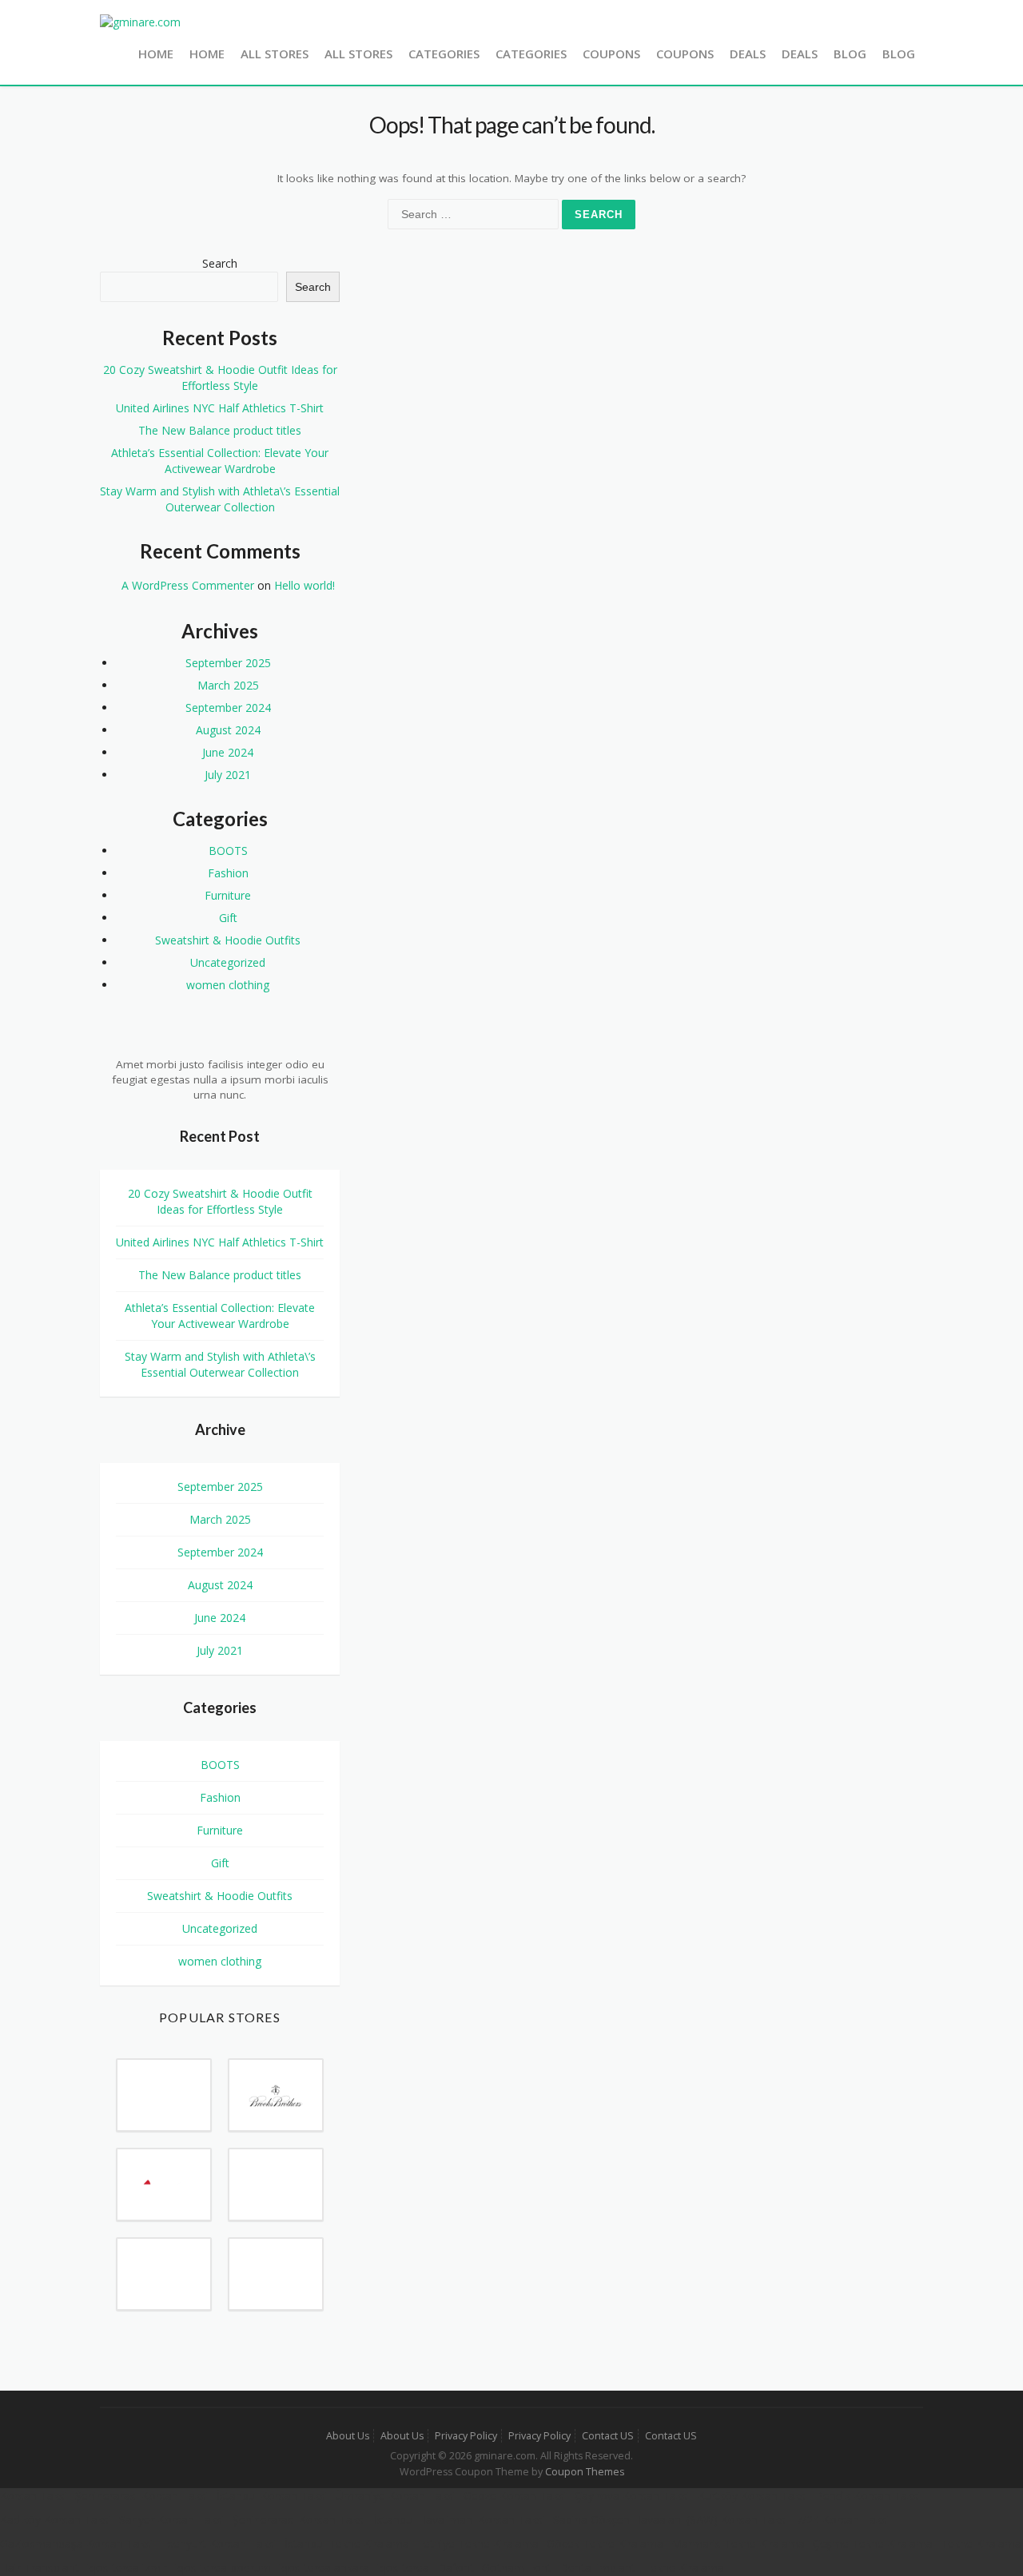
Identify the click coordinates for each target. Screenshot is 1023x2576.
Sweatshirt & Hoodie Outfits (228, 940)
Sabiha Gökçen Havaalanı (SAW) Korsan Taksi (671, 2520)
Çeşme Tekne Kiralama (873, 2544)
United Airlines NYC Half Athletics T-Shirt (220, 408)
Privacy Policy (466, 2436)
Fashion (228, 873)
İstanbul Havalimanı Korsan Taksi (460, 2520)
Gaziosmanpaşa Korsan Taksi (77, 2544)
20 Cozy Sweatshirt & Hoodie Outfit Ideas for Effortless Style (220, 378)
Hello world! (305, 585)
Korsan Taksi (34, 2496)
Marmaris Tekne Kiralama (738, 2544)
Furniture (228, 895)
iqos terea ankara (324, 2568)
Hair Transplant (40, 2568)
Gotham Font (517, 2568)
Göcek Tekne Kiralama (605, 2544)
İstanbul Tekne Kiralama (347, 2544)
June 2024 (228, 752)
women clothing (228, 985)
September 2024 (228, 708)
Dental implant (597, 2568)
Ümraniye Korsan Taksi (396, 2496)
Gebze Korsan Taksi (515, 2496)
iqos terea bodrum (223, 2568)
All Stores (275, 54)
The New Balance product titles (220, 430)
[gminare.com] (140, 21)
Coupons (611, 54)
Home (156, 54)
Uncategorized (228, 962)
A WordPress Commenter (188, 585)
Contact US (608, 2436)
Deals (748, 54)
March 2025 (228, 685)
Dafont (456, 2568)
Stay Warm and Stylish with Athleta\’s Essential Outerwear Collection (220, 499)
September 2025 (228, 663)
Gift (228, 918)
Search (220, 263)
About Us (348, 2436)
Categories (444, 54)
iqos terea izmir (127, 2568)
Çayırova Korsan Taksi (632, 2496)
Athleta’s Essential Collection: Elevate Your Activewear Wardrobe (220, 461)
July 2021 (228, 775)
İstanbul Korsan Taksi (272, 2496)
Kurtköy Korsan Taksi (753, 2496)
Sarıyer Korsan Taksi (172, 2520)
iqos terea (403, 2568)
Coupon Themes (585, 2472)
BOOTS (228, 851)
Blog (850, 54)
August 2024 (228, 730)
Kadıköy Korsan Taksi (56, 2520)
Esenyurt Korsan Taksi (219, 2544)
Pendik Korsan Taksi (868, 2496)
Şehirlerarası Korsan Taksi (142, 2496)
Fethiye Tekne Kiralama (478, 2544)
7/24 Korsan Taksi (843, 2520)
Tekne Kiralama (981, 2544)
